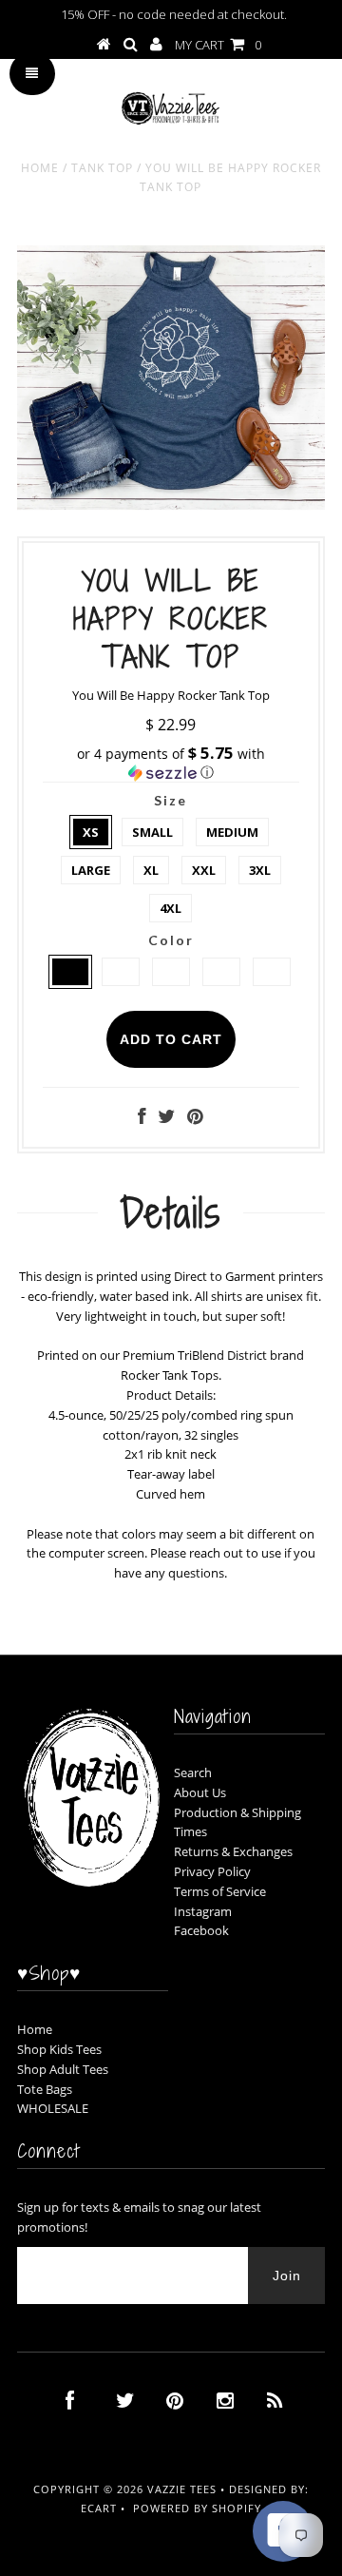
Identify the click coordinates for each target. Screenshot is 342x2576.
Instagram (203, 1911)
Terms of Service (220, 1891)
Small (152, 832)
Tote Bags (45, 2089)
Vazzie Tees (182, 2489)
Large (91, 870)
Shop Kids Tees (59, 2049)
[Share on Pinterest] (195, 1118)
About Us (200, 1792)
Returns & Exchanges (233, 1851)
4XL (171, 908)
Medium (232, 832)
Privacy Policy (212, 1871)
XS (91, 832)
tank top (102, 168)
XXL (204, 870)
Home (40, 168)
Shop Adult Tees (63, 2069)
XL (151, 870)
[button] (171, 763)
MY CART (218, 45)
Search (193, 1772)
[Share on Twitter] (166, 1118)
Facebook (201, 1930)
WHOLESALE (53, 2108)
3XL (260, 870)
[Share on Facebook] (142, 1118)
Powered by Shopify (197, 2508)
